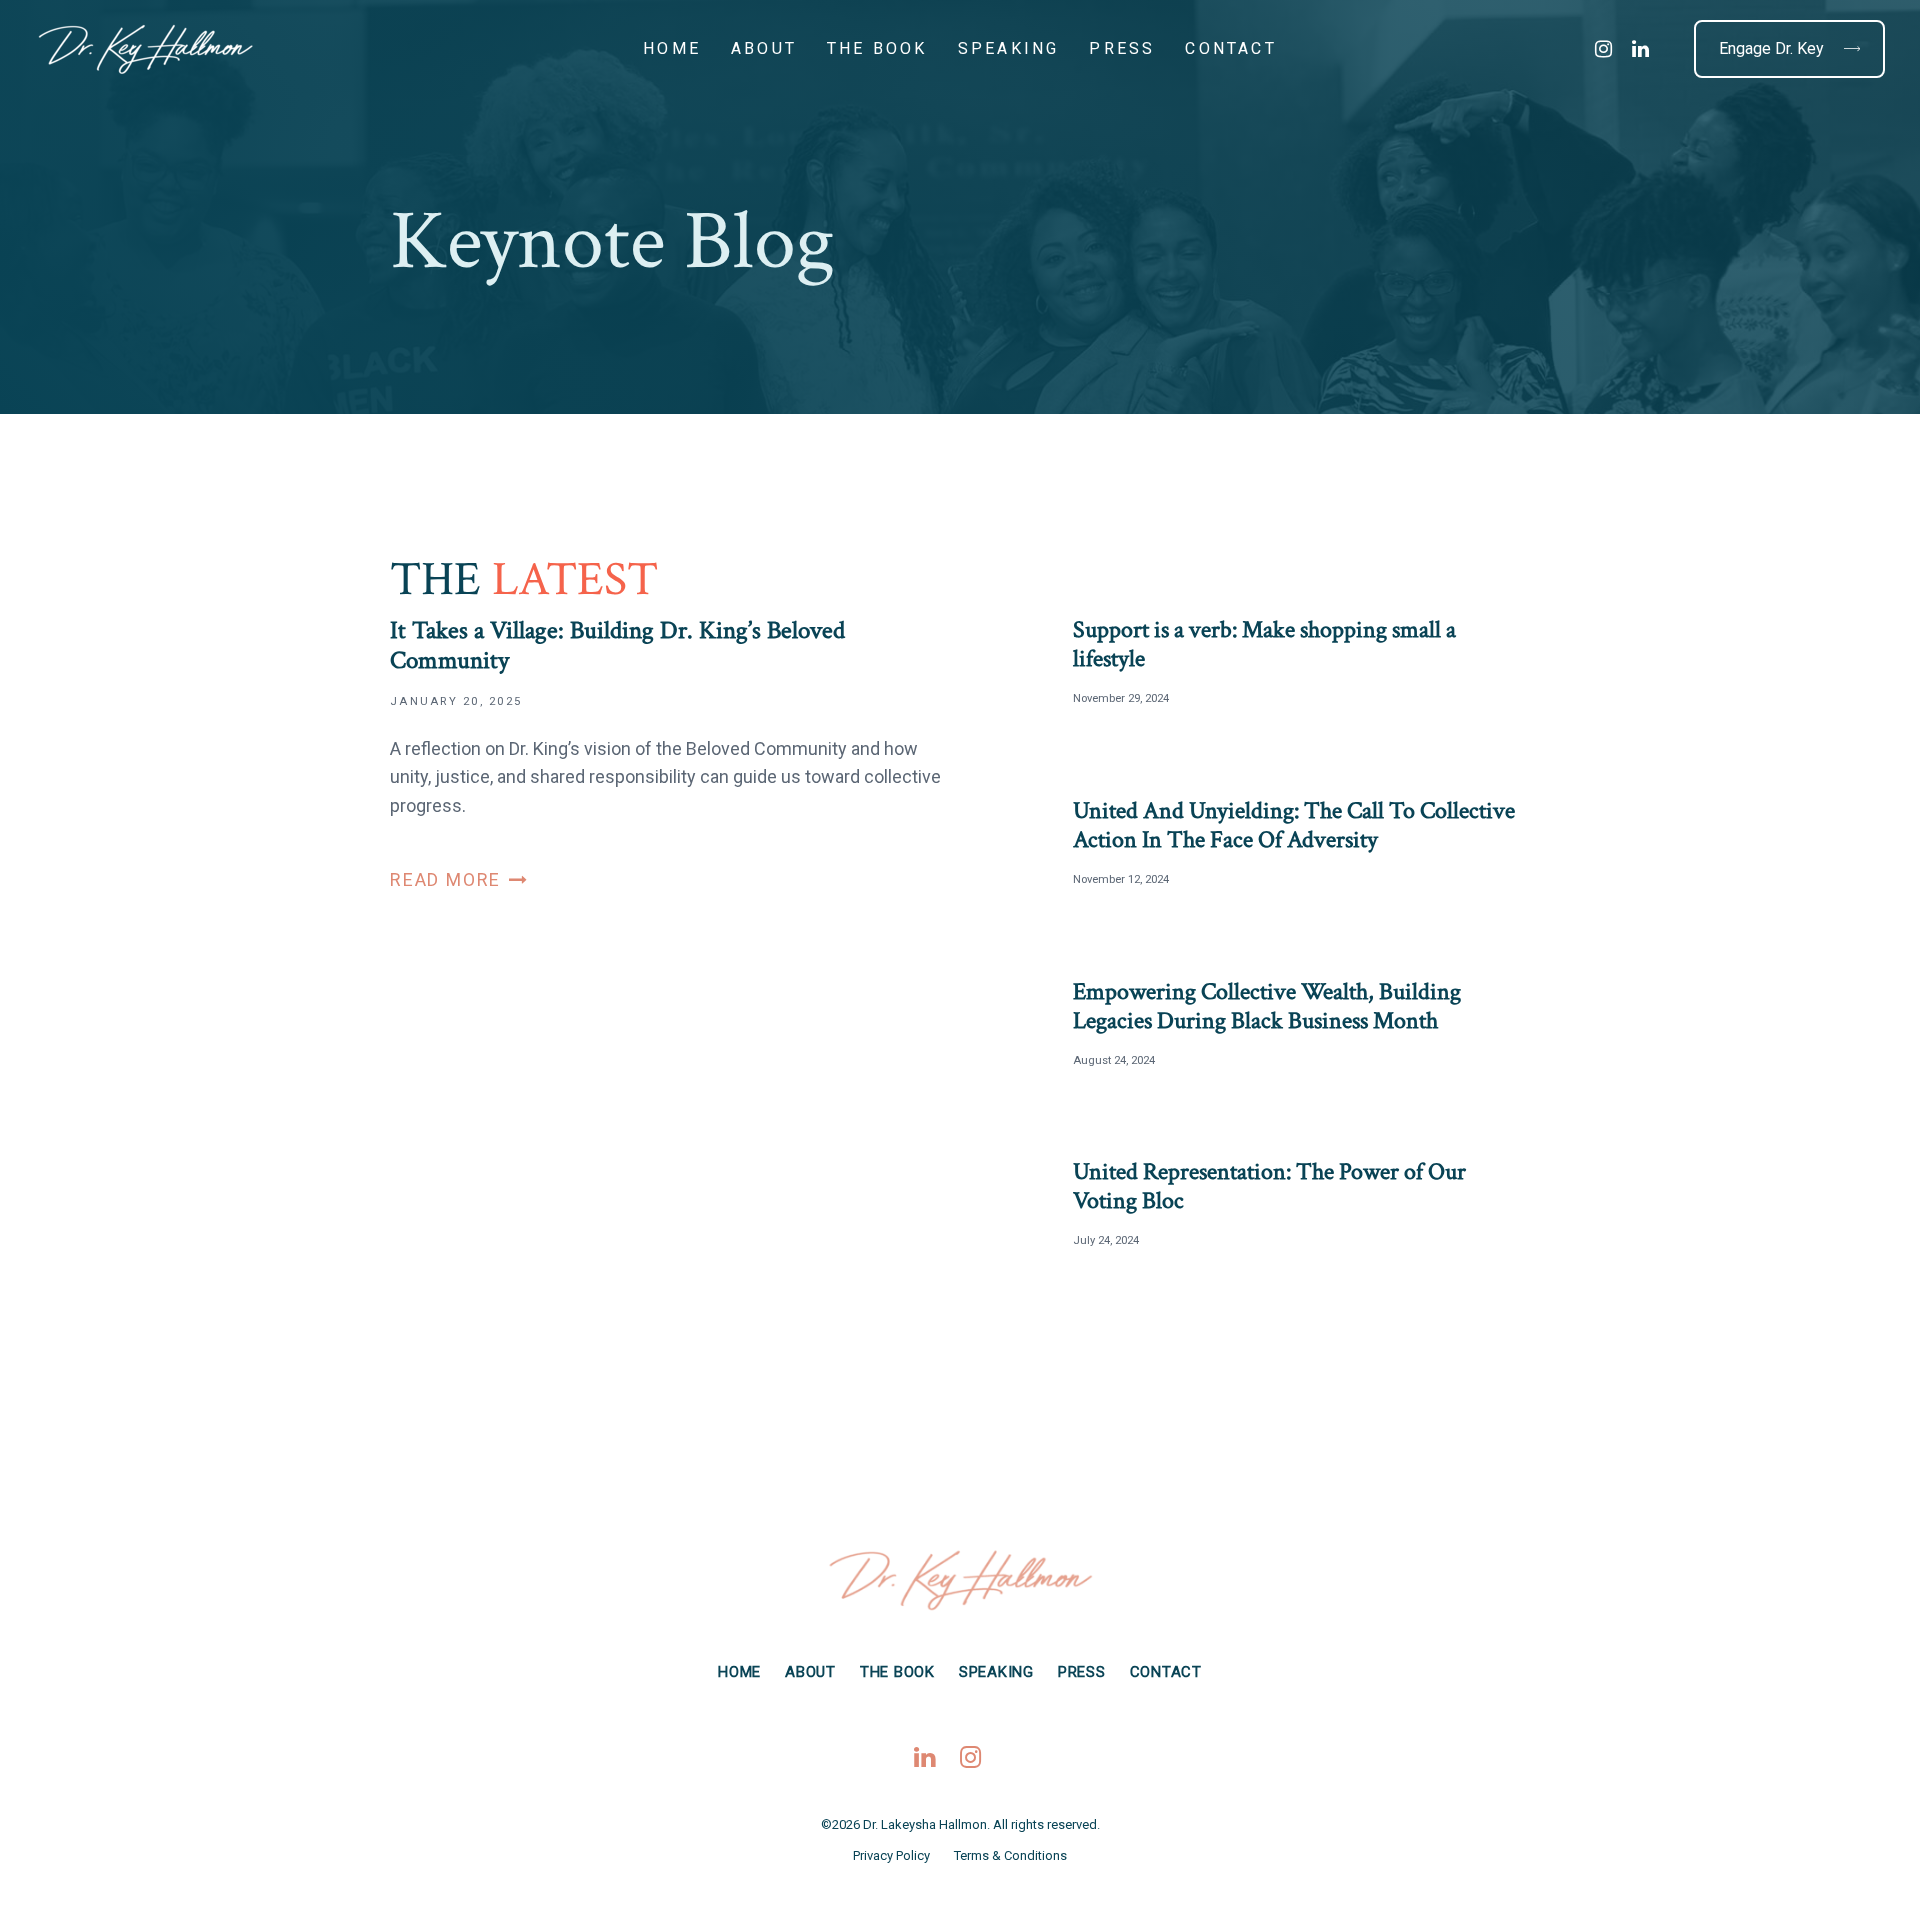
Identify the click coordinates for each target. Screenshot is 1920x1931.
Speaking (996, 1672)
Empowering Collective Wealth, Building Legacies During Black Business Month (1267, 1007)
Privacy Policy (891, 1855)
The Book (897, 1672)
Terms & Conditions (1010, 1855)
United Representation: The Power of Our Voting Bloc (1269, 1187)
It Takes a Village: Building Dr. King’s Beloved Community (667, 755)
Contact (1166, 1672)
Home (739, 1672)
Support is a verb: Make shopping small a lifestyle (1264, 645)
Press (1082, 1672)
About (810, 1672)
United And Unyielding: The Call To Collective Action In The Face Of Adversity (1294, 826)
